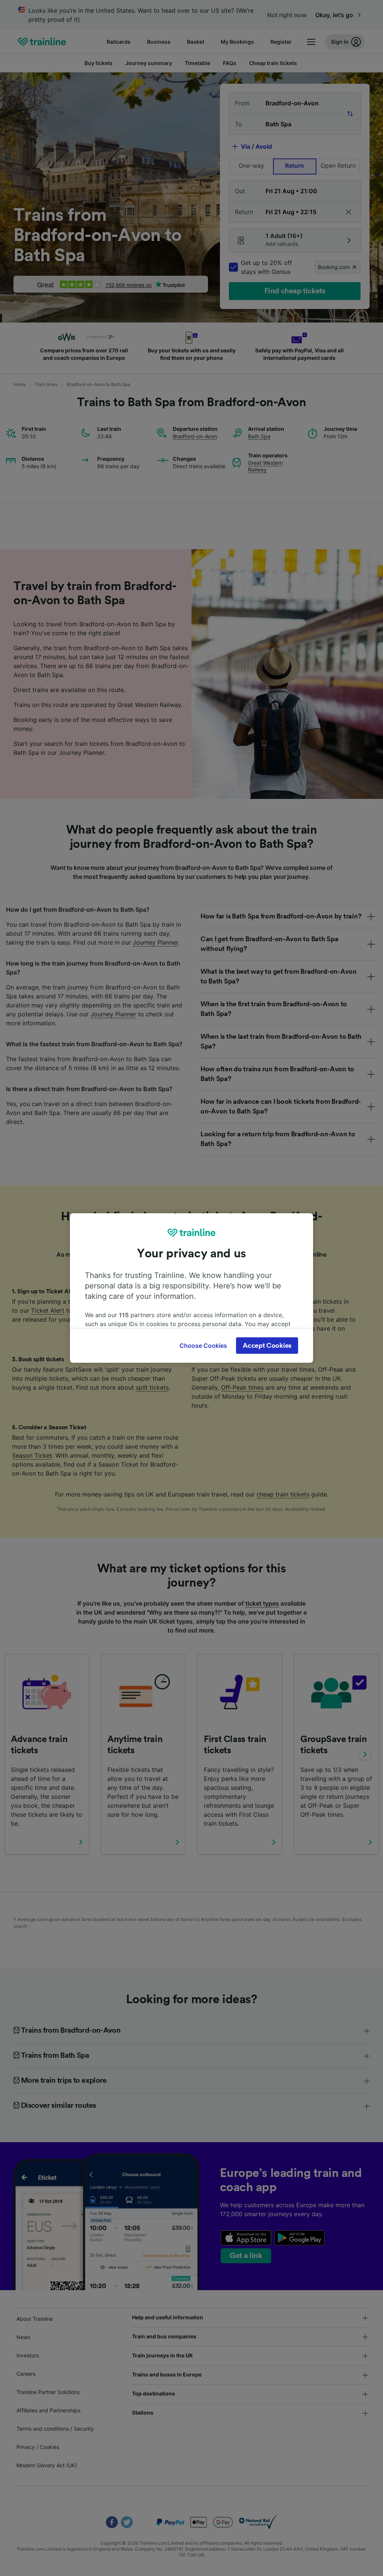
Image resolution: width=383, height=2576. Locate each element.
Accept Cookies (267, 1346)
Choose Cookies (203, 1346)
